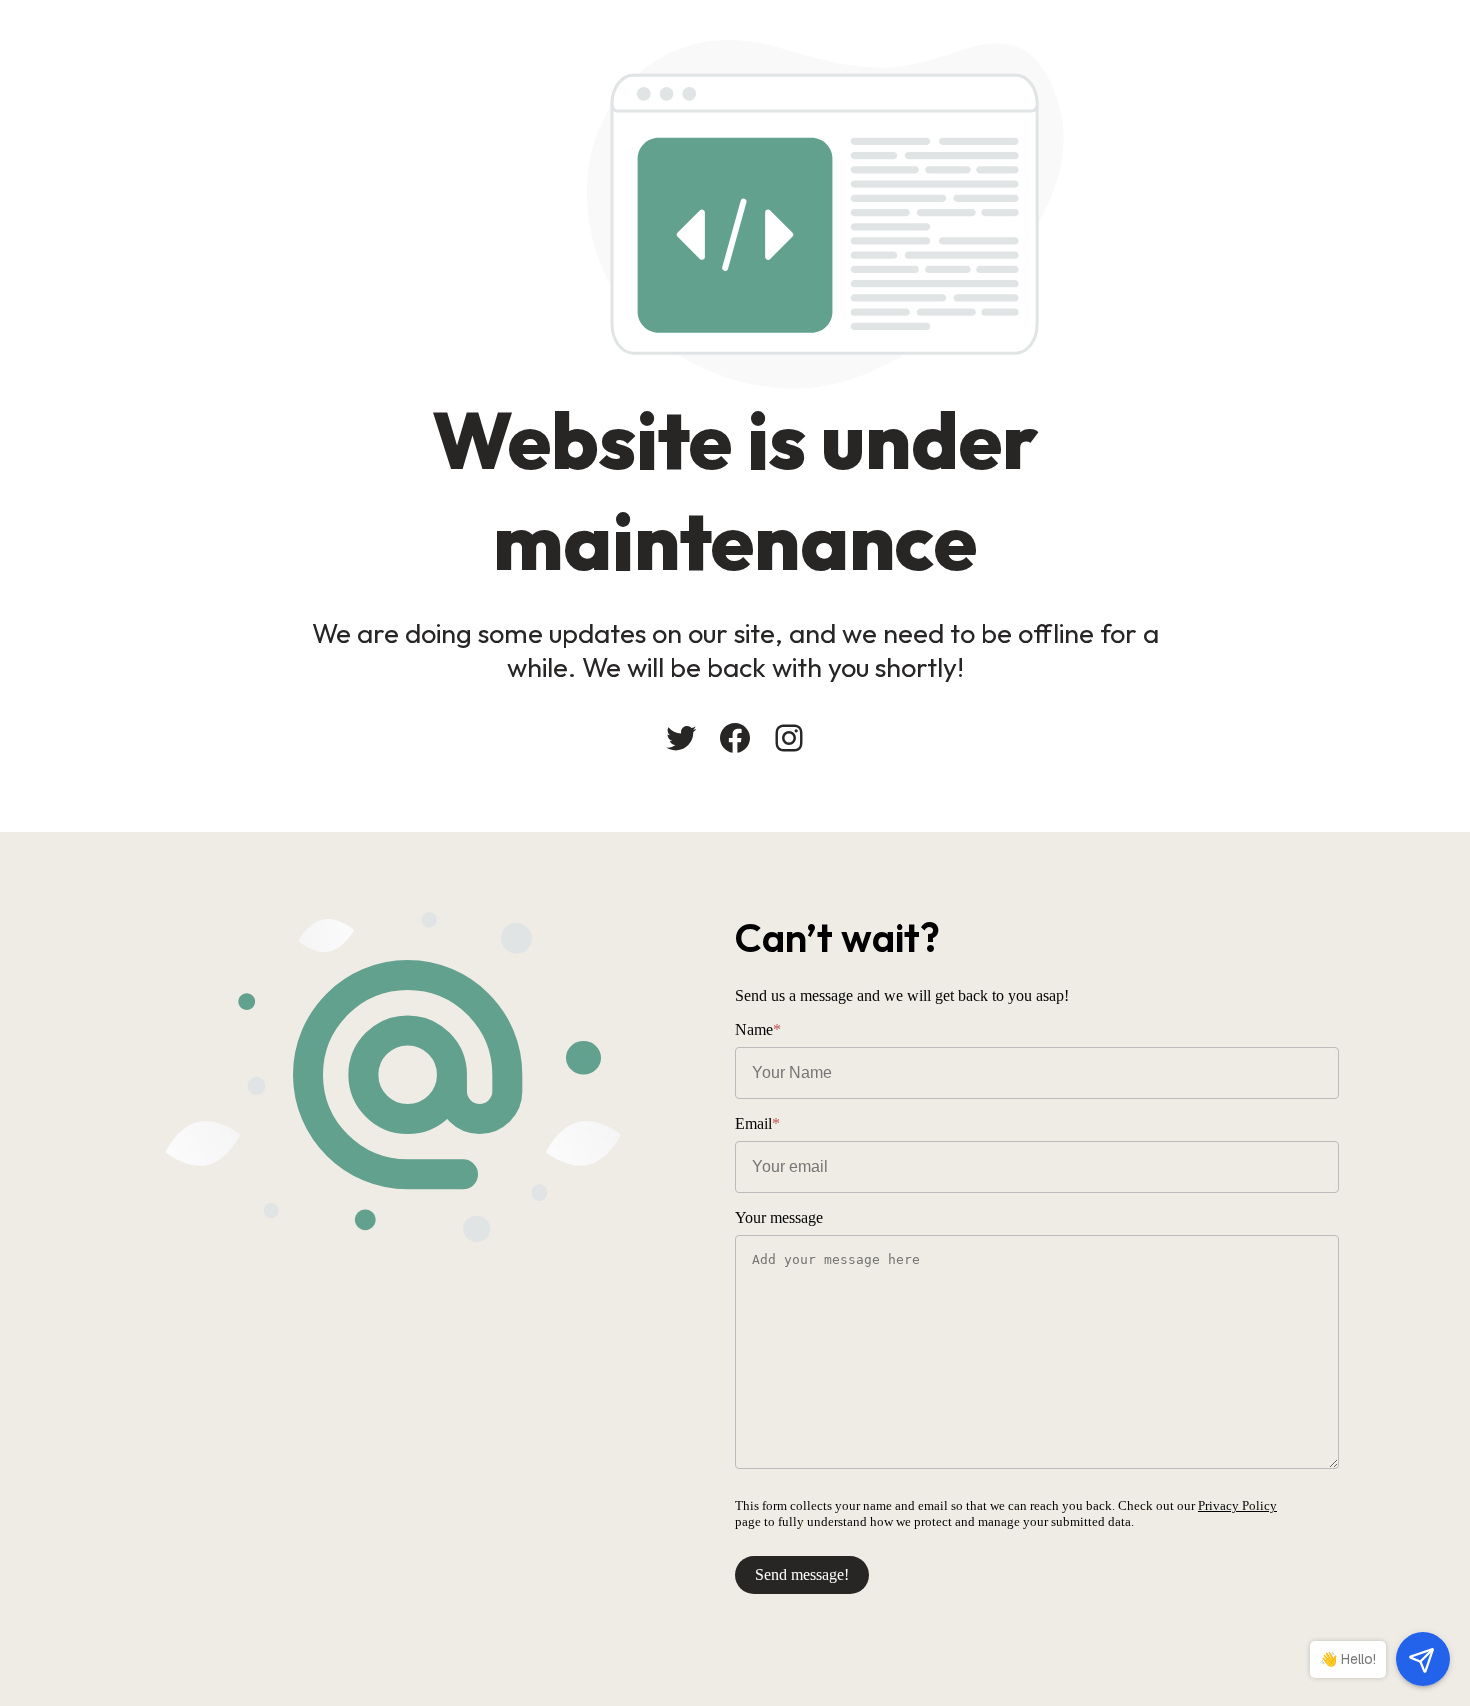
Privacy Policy (1237, 1505)
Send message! (802, 1574)
